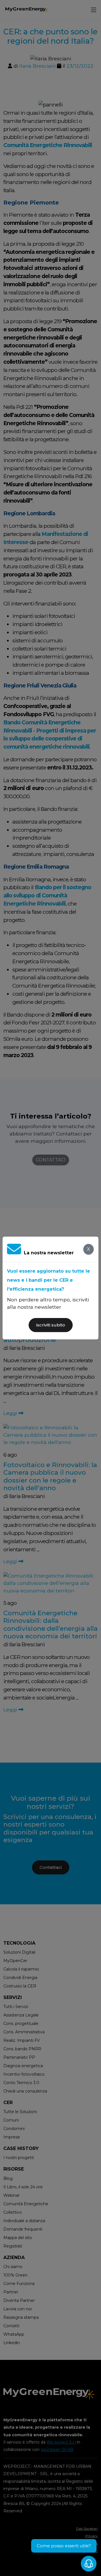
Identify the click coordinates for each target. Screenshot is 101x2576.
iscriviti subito (51, 1325)
